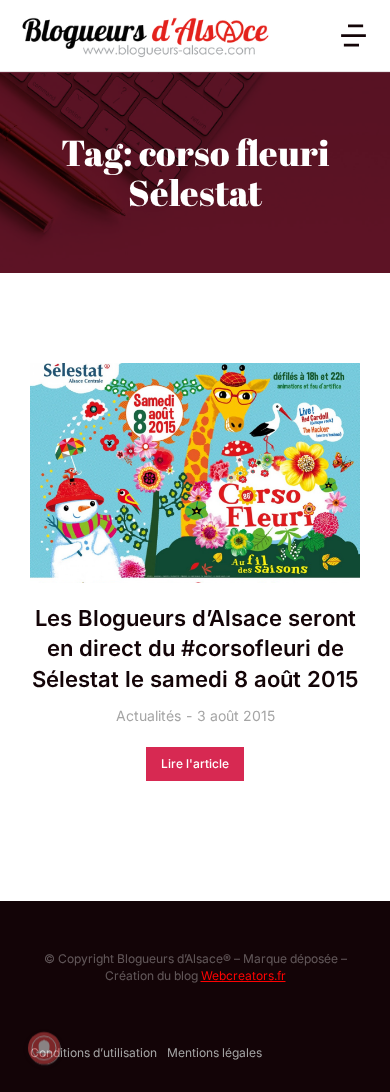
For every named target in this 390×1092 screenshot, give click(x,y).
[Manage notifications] (44, 1048)
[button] (353, 35)
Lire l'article (195, 763)
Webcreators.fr (243, 975)
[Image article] (195, 473)
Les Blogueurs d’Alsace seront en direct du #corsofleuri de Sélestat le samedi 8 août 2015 (195, 649)
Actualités (148, 715)
